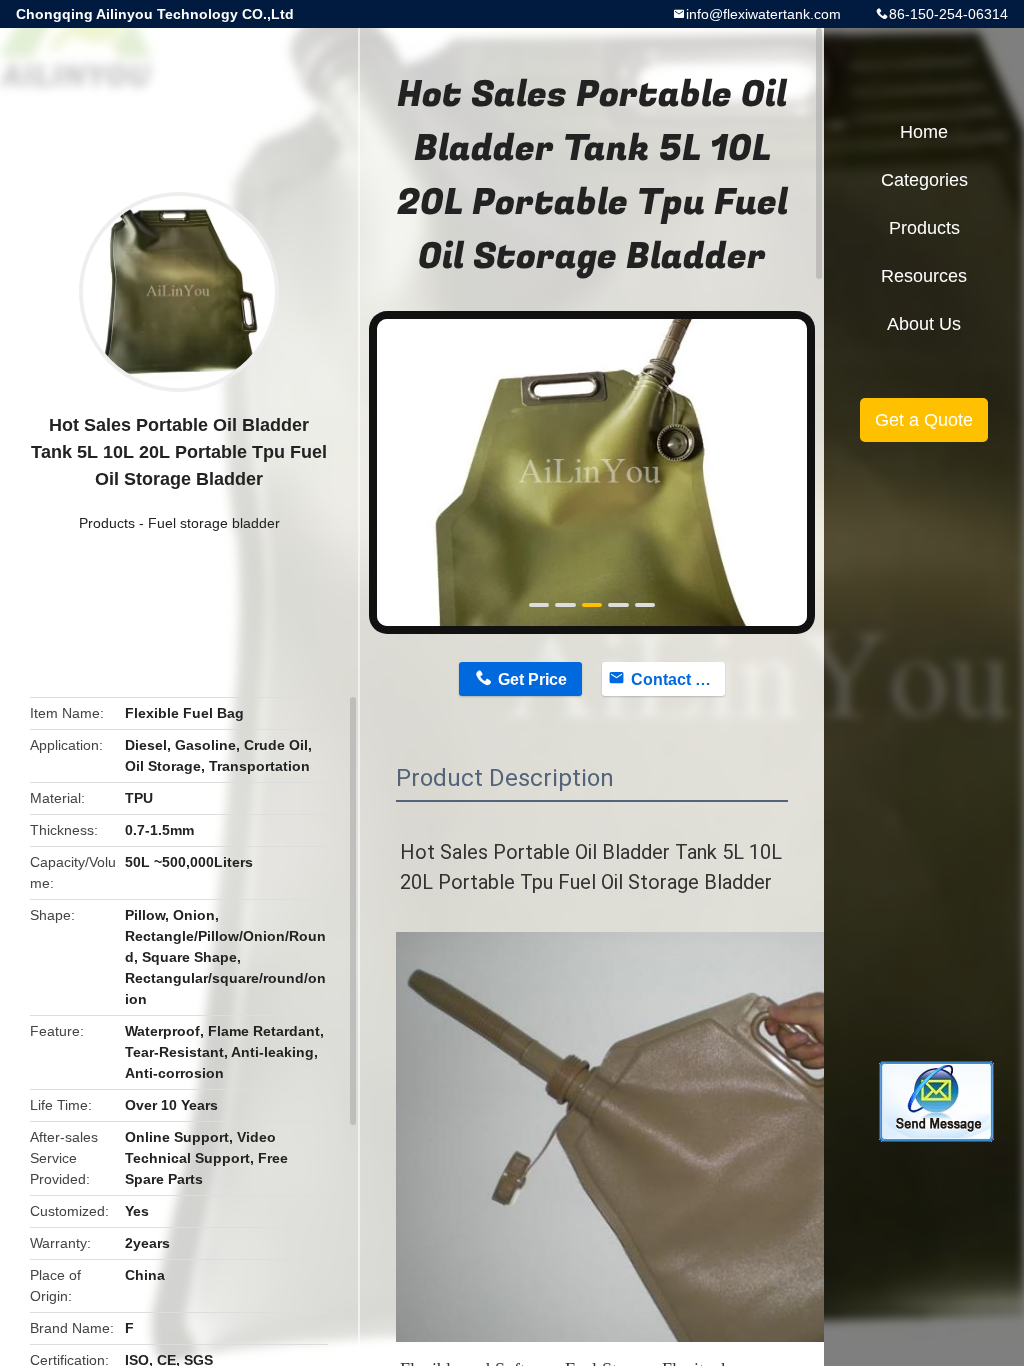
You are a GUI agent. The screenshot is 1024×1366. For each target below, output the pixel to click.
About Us (924, 324)
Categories (924, 180)
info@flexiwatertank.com (763, 14)
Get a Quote (924, 420)
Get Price (532, 679)
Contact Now (678, 679)
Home (924, 132)
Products (107, 523)
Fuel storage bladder (214, 523)
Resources (924, 276)
